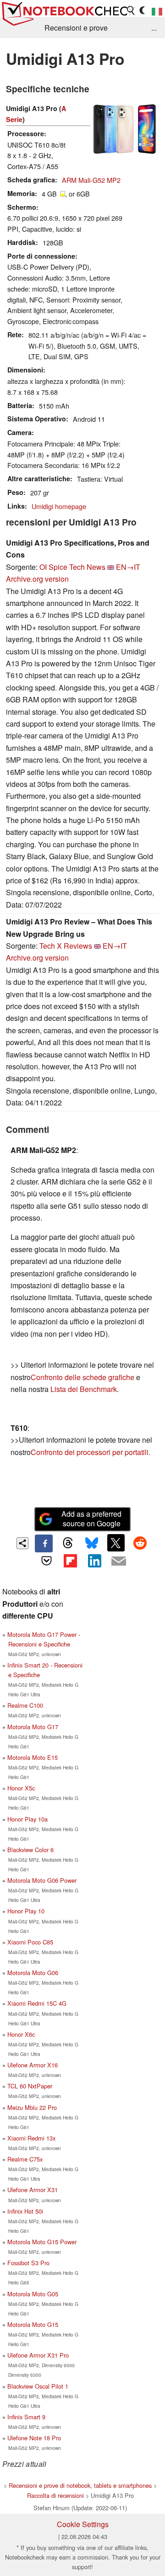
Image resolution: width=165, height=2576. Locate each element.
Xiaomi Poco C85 (30, 1942)
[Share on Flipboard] (71, 1561)
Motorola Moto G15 (33, 2324)
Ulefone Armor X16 (33, 2065)
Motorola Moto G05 (33, 2294)
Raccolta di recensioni (55, 2495)
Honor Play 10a (27, 1819)
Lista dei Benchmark (84, 1389)
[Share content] (23, 1543)
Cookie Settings (83, 2524)
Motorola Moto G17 (33, 1727)
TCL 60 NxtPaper (30, 2086)
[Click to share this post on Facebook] (44, 1543)
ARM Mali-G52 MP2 (91, 180)
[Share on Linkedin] (94, 1561)
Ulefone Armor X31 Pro (38, 2355)
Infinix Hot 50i (25, 2211)
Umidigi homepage (59, 506)
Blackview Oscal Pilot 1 (38, 2386)
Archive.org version (37, 579)
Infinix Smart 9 (26, 2417)
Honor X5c (21, 1788)
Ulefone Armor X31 (33, 2190)
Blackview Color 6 (30, 1850)
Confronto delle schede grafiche (83, 1377)
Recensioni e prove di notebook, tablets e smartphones (80, 2485)
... (154, 28)
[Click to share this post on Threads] (68, 1543)
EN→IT (128, 567)
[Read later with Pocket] (46, 1561)
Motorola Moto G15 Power (42, 2242)
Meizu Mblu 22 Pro (32, 2107)
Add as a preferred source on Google (91, 1519)
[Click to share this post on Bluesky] (92, 1543)
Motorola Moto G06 (33, 1973)
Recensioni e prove (76, 28)
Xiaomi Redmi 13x (31, 2138)
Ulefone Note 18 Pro (34, 2438)
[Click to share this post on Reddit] (140, 1543)
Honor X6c (21, 2034)
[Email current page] (118, 1562)
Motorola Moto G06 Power (42, 1880)
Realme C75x (25, 2159)
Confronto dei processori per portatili (90, 1452)
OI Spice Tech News (72, 567)
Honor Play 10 (26, 1911)
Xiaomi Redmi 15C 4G (37, 2003)
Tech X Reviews (66, 946)
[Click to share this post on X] (116, 1543)
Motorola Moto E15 (33, 1757)
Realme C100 (25, 1705)
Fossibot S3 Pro (28, 2263)
